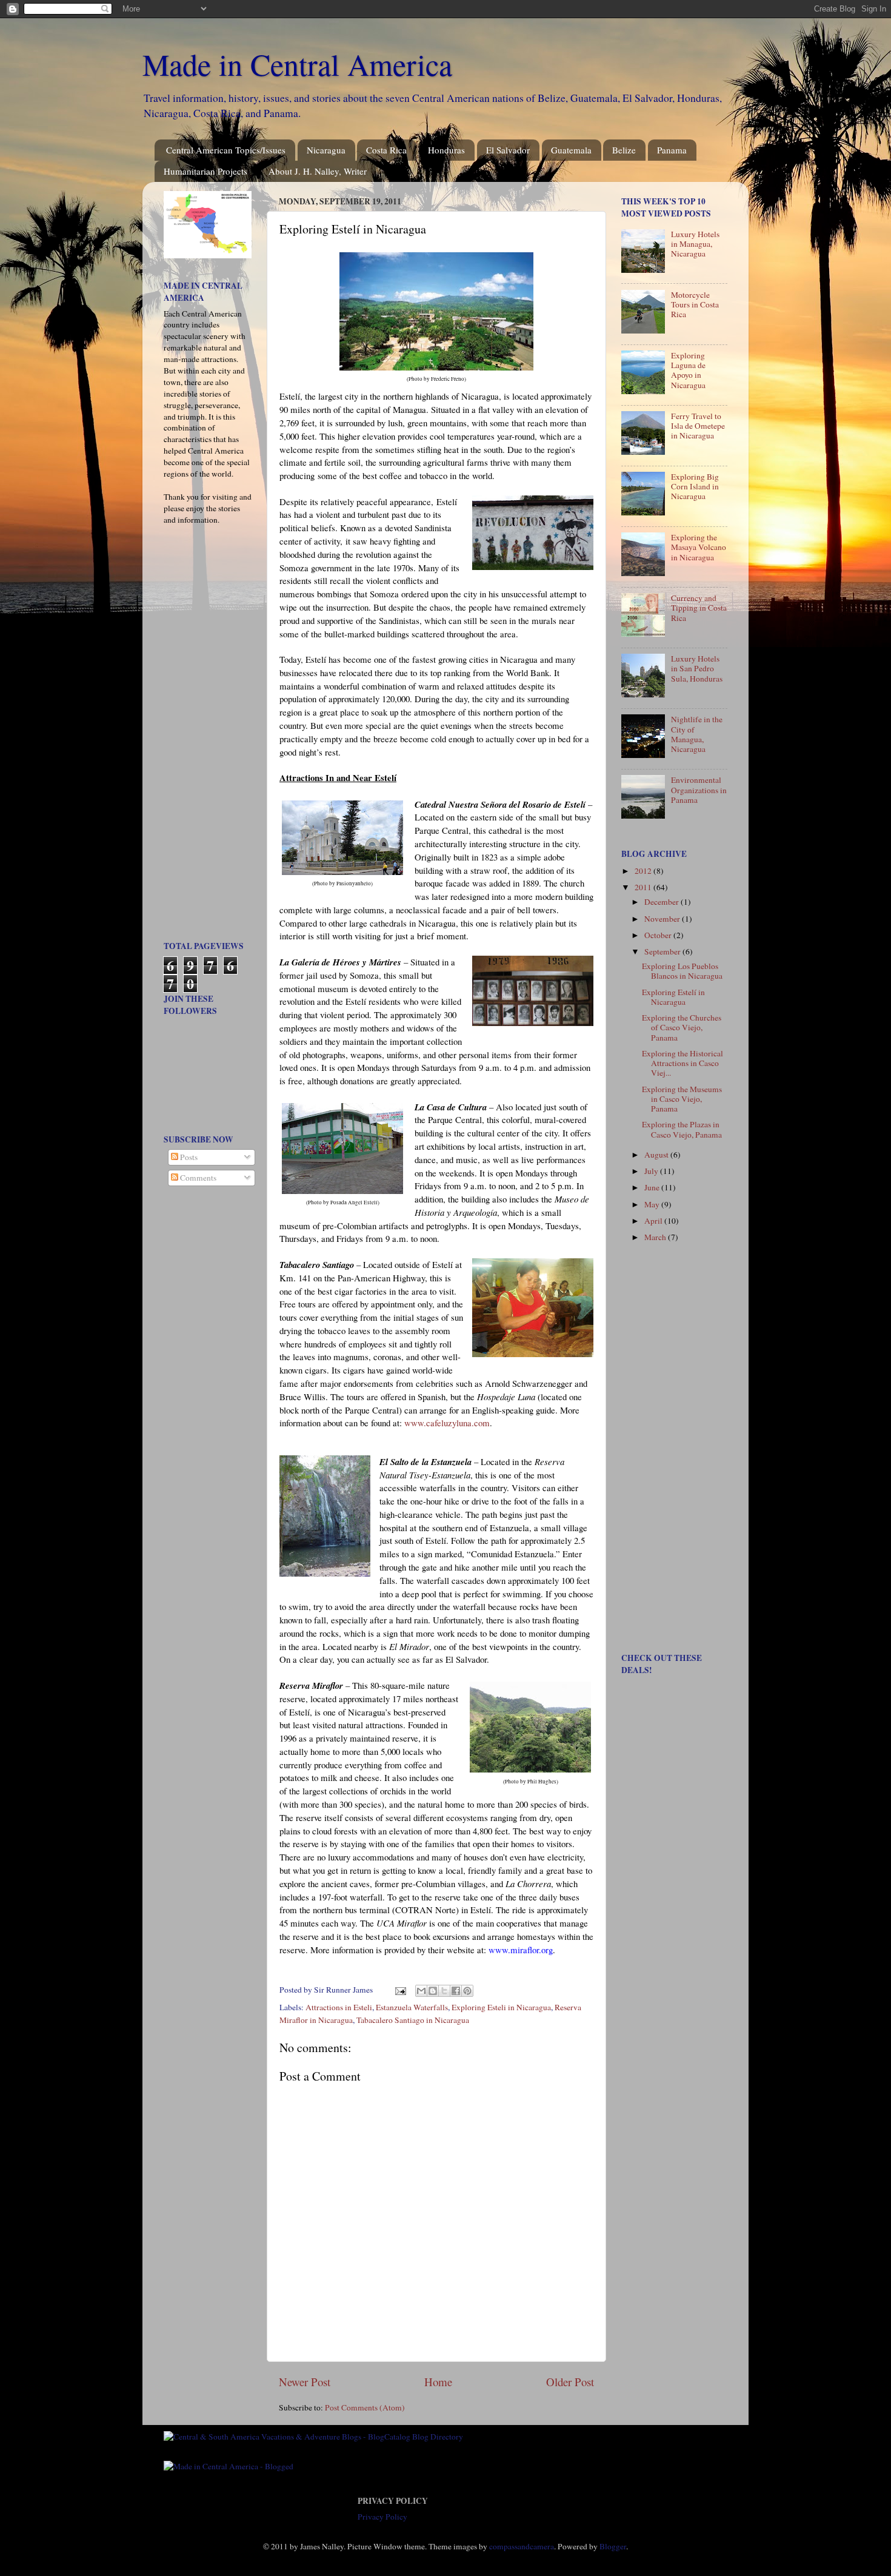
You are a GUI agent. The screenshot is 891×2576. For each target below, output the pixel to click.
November (663, 919)
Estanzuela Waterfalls (412, 2007)
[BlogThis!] (433, 1991)
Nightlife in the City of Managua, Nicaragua (697, 734)
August (657, 1155)
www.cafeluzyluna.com (447, 1423)
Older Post (570, 2382)
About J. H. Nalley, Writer (318, 171)
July (652, 1171)
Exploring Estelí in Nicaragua (673, 997)
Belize (624, 150)
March (656, 1237)
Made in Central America (297, 64)
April (654, 1221)
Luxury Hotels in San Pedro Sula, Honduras (697, 668)
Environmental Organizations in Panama (699, 790)
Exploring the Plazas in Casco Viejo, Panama (682, 1129)
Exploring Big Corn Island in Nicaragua (695, 486)
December (662, 902)
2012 (644, 871)
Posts (188, 1157)
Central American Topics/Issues (226, 150)
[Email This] (421, 1991)
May (653, 1204)
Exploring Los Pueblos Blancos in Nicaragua (682, 971)
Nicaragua (326, 150)
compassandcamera (522, 2546)
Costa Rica (386, 150)
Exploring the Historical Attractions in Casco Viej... (682, 1063)
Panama (672, 150)
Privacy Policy (382, 2517)
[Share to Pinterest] (467, 1991)
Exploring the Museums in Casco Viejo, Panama (682, 1099)
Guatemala (571, 150)
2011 (644, 887)
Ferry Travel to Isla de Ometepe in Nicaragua (698, 426)
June (653, 1187)
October (659, 935)
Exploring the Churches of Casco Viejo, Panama (682, 1027)
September (663, 951)
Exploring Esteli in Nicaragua (501, 2007)
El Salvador (508, 150)
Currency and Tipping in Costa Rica (699, 608)
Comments (197, 1178)
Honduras (446, 150)
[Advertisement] (200, 737)
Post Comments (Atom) (365, 2407)
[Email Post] (399, 1990)
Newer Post (305, 2382)
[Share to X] (444, 1991)
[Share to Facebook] (456, 1991)
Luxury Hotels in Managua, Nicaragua (695, 244)
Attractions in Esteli (339, 2007)
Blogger (613, 2546)
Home (438, 2382)
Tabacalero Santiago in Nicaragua (413, 2020)
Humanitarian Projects (205, 171)
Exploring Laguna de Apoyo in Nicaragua (688, 370)
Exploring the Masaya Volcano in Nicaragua (699, 547)
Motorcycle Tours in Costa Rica (695, 304)
